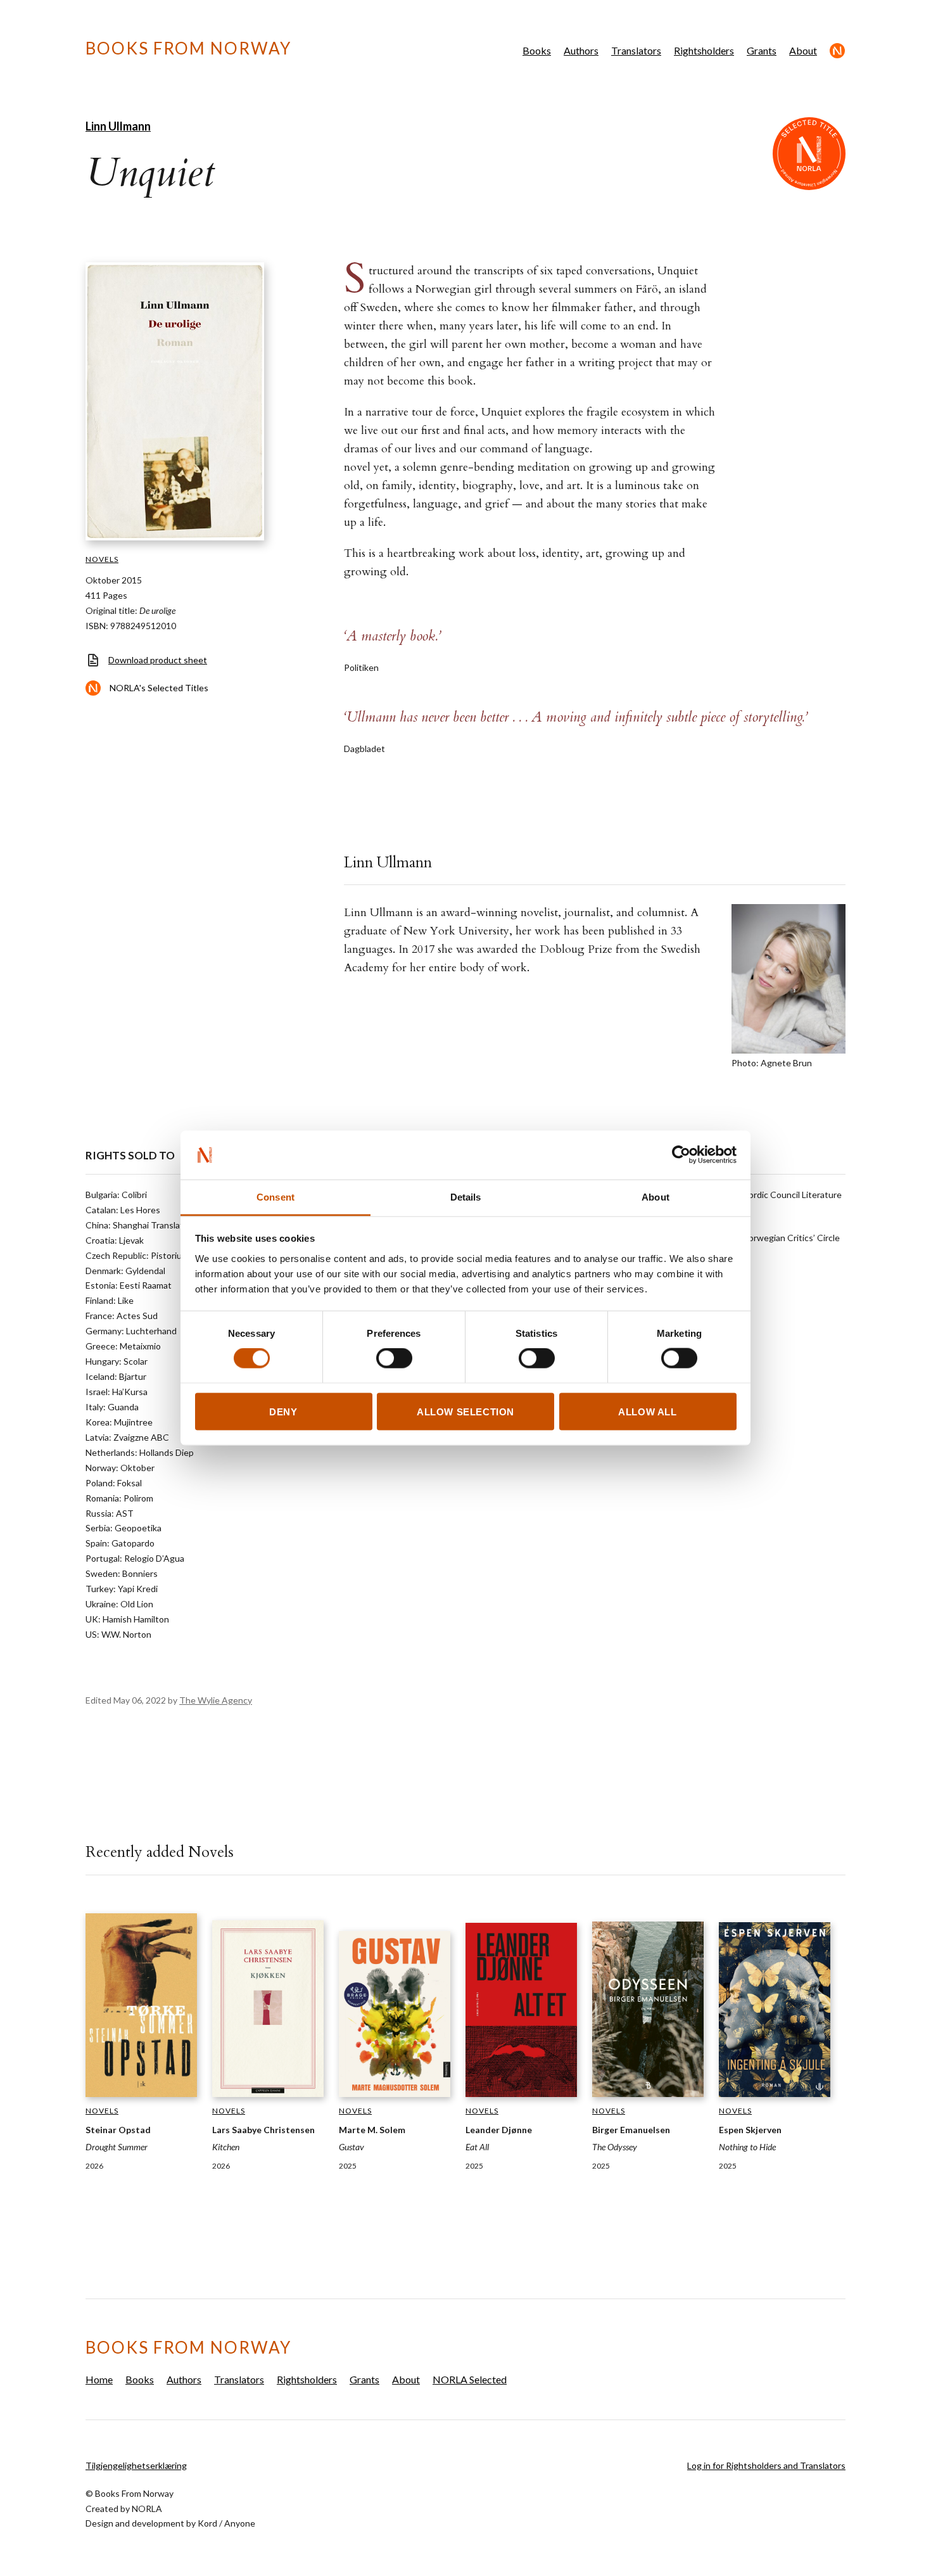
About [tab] (655, 1196)
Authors (581, 50)
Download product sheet (158, 660)
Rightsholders (704, 50)
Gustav (351, 2147)
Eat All (477, 2147)
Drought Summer (117, 2147)
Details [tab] (466, 1196)
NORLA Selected (838, 51)
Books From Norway (188, 48)
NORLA (147, 2509)
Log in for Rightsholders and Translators (766, 2465)
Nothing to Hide (747, 2147)
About (803, 50)
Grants (762, 50)
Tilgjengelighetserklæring (136, 2465)
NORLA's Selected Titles (159, 688)
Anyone (240, 2523)
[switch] (394, 1358)
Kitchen (226, 2147)
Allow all (647, 1411)
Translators (636, 50)
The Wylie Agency (216, 1700)
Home (99, 2379)
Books (537, 50)
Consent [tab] (275, 1196)
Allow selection (465, 1411)
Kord (207, 2523)
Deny (283, 1411)
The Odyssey (615, 2147)
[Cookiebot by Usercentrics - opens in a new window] (681, 1155)
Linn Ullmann (118, 126)
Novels (102, 559)
